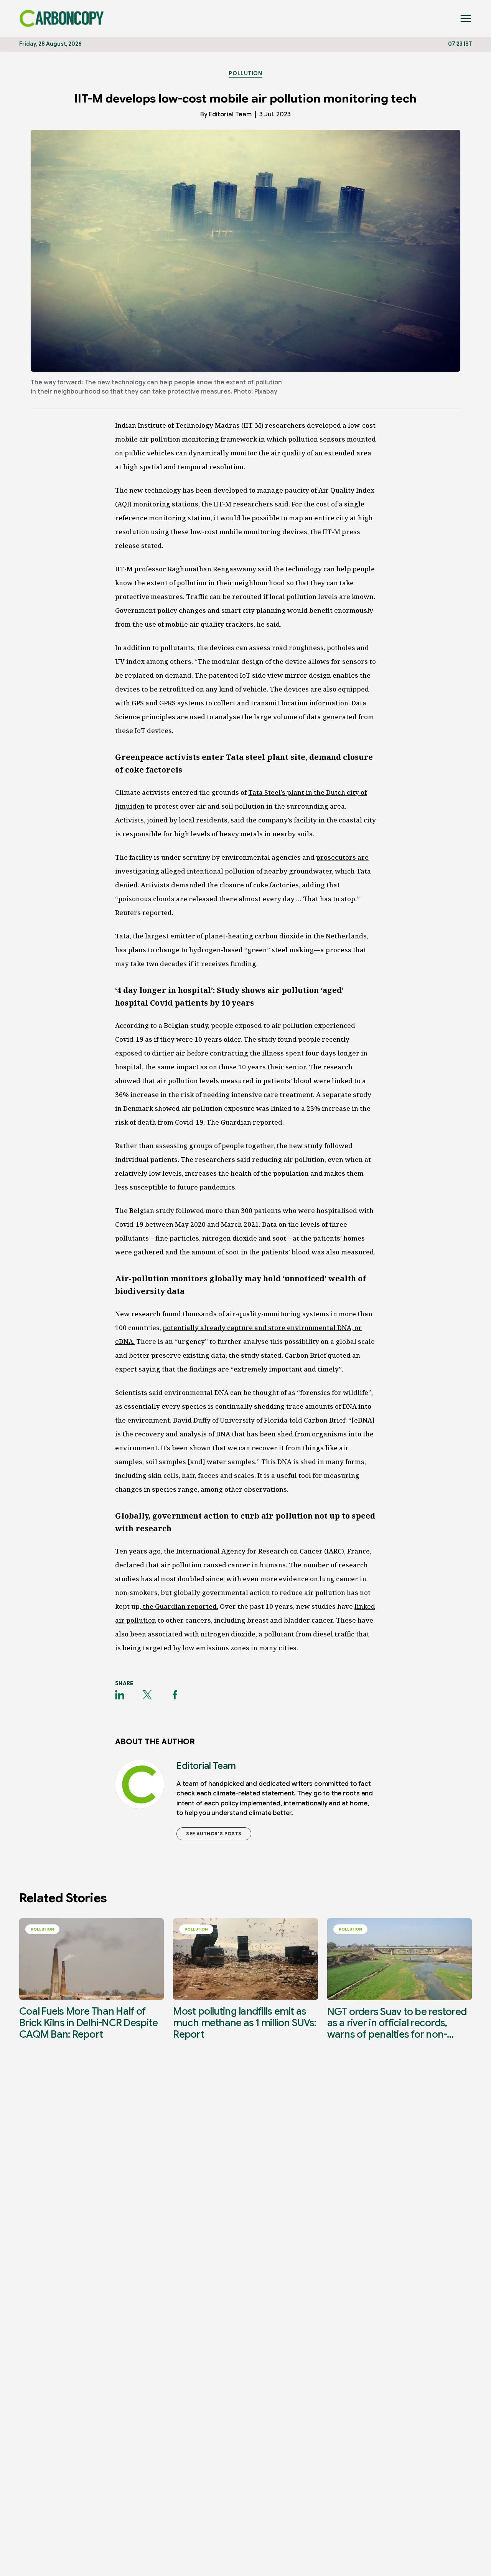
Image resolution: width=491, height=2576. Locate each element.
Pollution (245, 73)
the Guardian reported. (180, 1606)
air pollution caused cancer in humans (223, 1565)
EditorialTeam (230, 114)
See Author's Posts (214, 1834)
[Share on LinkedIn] (120, 1695)
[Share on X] (147, 1695)
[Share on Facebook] (175, 1695)
